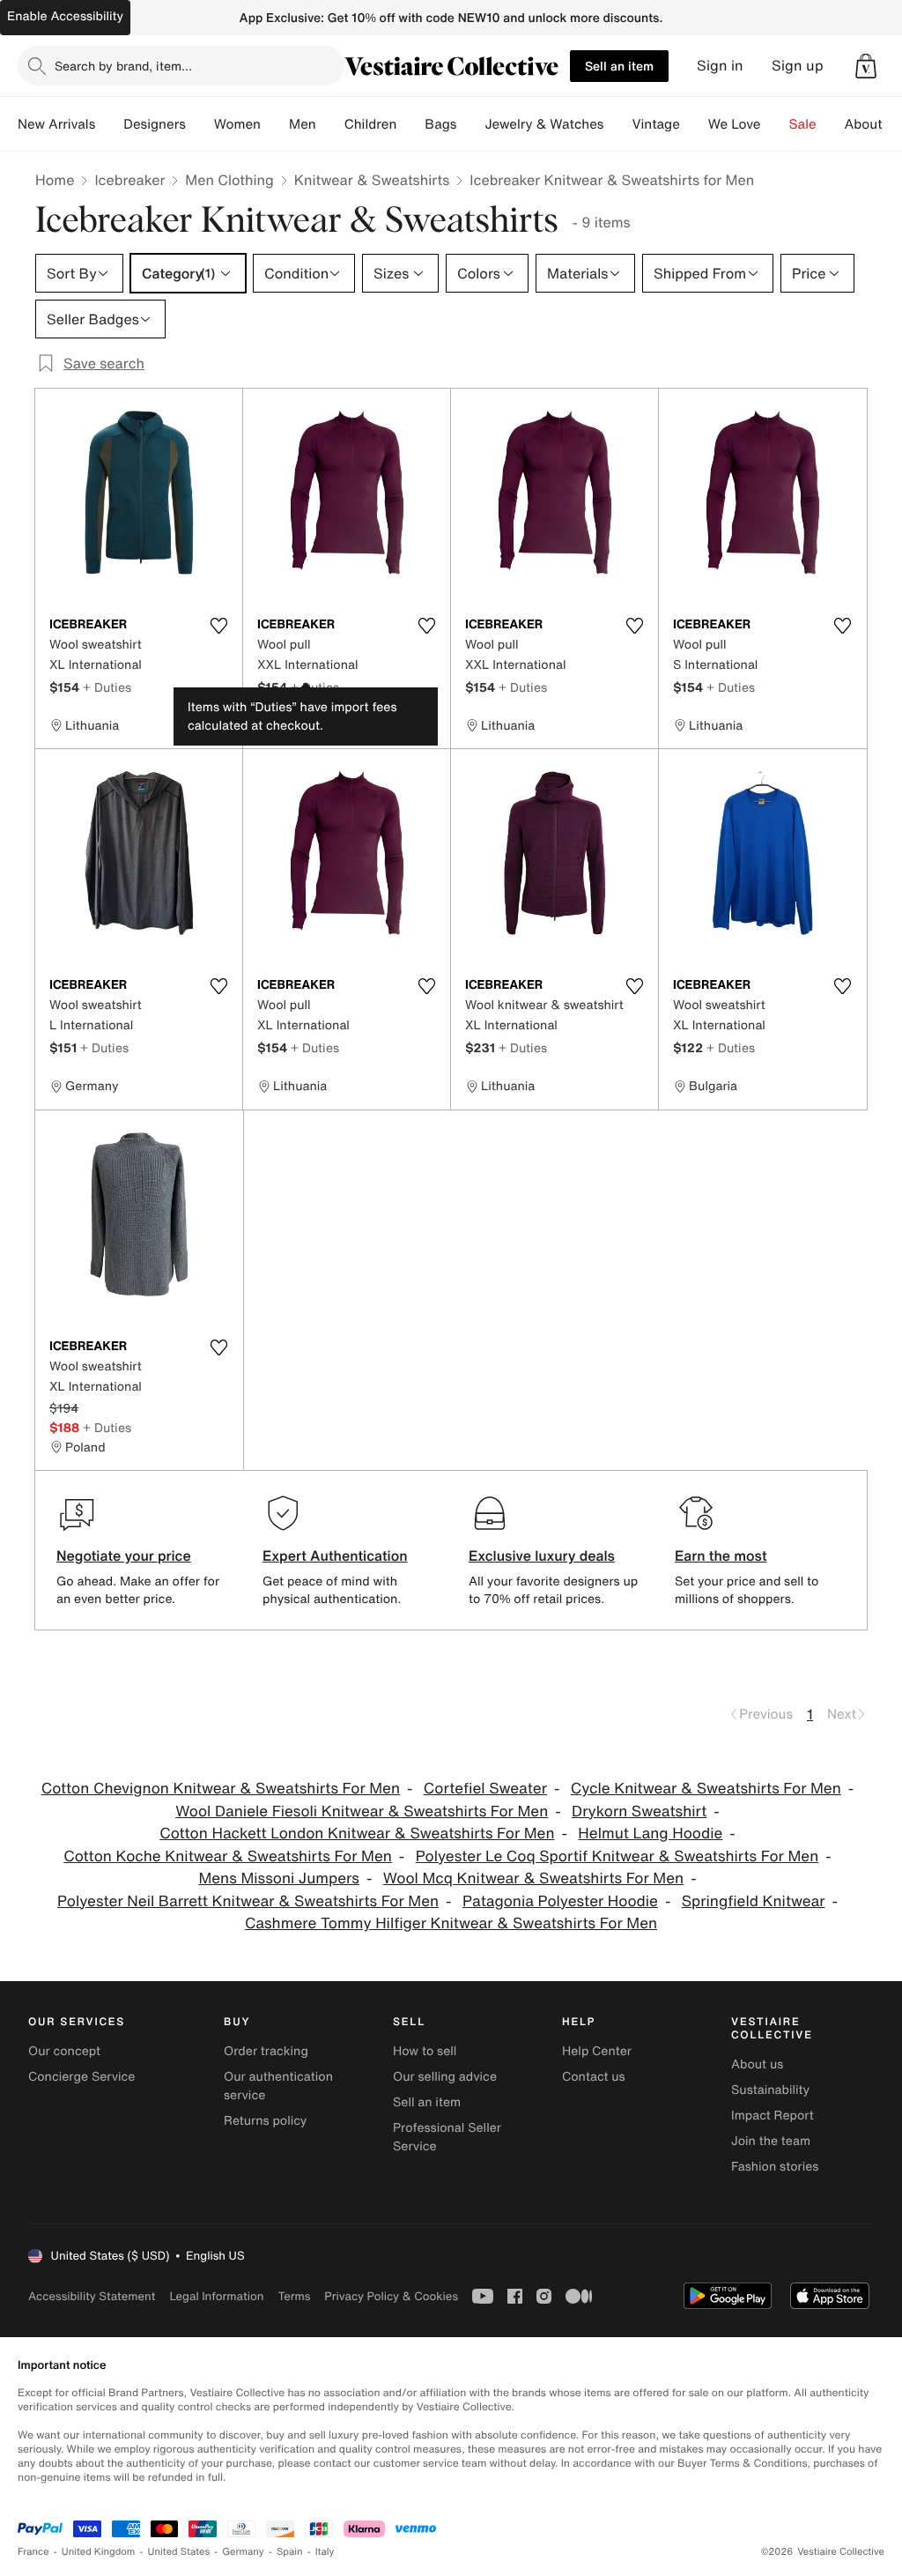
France (33, 2552)
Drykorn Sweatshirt (639, 1811)
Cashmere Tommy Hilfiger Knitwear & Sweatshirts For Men (451, 1923)
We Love (735, 124)
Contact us (594, 2077)
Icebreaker (129, 180)
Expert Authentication (335, 1555)
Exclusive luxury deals (542, 1555)
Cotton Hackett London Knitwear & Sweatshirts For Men (357, 1834)
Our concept (64, 2051)
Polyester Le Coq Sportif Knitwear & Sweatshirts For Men (617, 1856)
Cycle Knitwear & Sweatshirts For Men (706, 1789)
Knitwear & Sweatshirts (372, 180)
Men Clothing (229, 180)
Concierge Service (81, 2077)
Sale (803, 124)
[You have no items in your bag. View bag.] (866, 66)
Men (303, 124)
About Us (873, 124)
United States (179, 2552)
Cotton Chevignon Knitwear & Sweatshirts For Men (221, 1789)
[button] (866, 66)
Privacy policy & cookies (391, 2296)
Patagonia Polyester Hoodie (560, 1901)
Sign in (720, 66)
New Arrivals (56, 124)
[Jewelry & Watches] (617, 124)
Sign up (798, 66)
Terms (294, 2296)
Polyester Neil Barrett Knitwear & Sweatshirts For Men (248, 1901)
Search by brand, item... (123, 66)
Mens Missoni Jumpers (278, 1878)
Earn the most (721, 1555)
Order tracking (266, 2051)
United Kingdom (99, 2552)
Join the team (771, 2141)
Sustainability (770, 2090)
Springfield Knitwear (754, 1901)
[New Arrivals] (109, 124)
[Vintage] (694, 124)
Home (55, 180)
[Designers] (200, 124)
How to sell (425, 2051)
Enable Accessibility (65, 16)
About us (757, 2064)
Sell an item (619, 66)
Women (237, 124)
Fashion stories (775, 2167)
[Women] (275, 124)
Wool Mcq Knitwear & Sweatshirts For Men (533, 1878)
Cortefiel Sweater (485, 1789)
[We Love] (775, 124)
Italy (325, 2552)
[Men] (330, 124)
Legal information (216, 2296)
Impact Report (773, 2116)
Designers (155, 124)
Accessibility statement (92, 2296)
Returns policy (265, 2121)
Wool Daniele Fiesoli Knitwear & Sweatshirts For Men (362, 1811)
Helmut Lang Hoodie (650, 1834)
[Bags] (470, 124)
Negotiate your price (124, 1555)
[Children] (410, 124)
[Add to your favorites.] (218, 626)
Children (371, 124)
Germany (243, 2552)
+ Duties (107, 687)
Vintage (655, 124)
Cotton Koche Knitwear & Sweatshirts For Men (228, 1856)
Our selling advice (445, 2077)
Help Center (597, 2051)
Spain (290, 2552)
